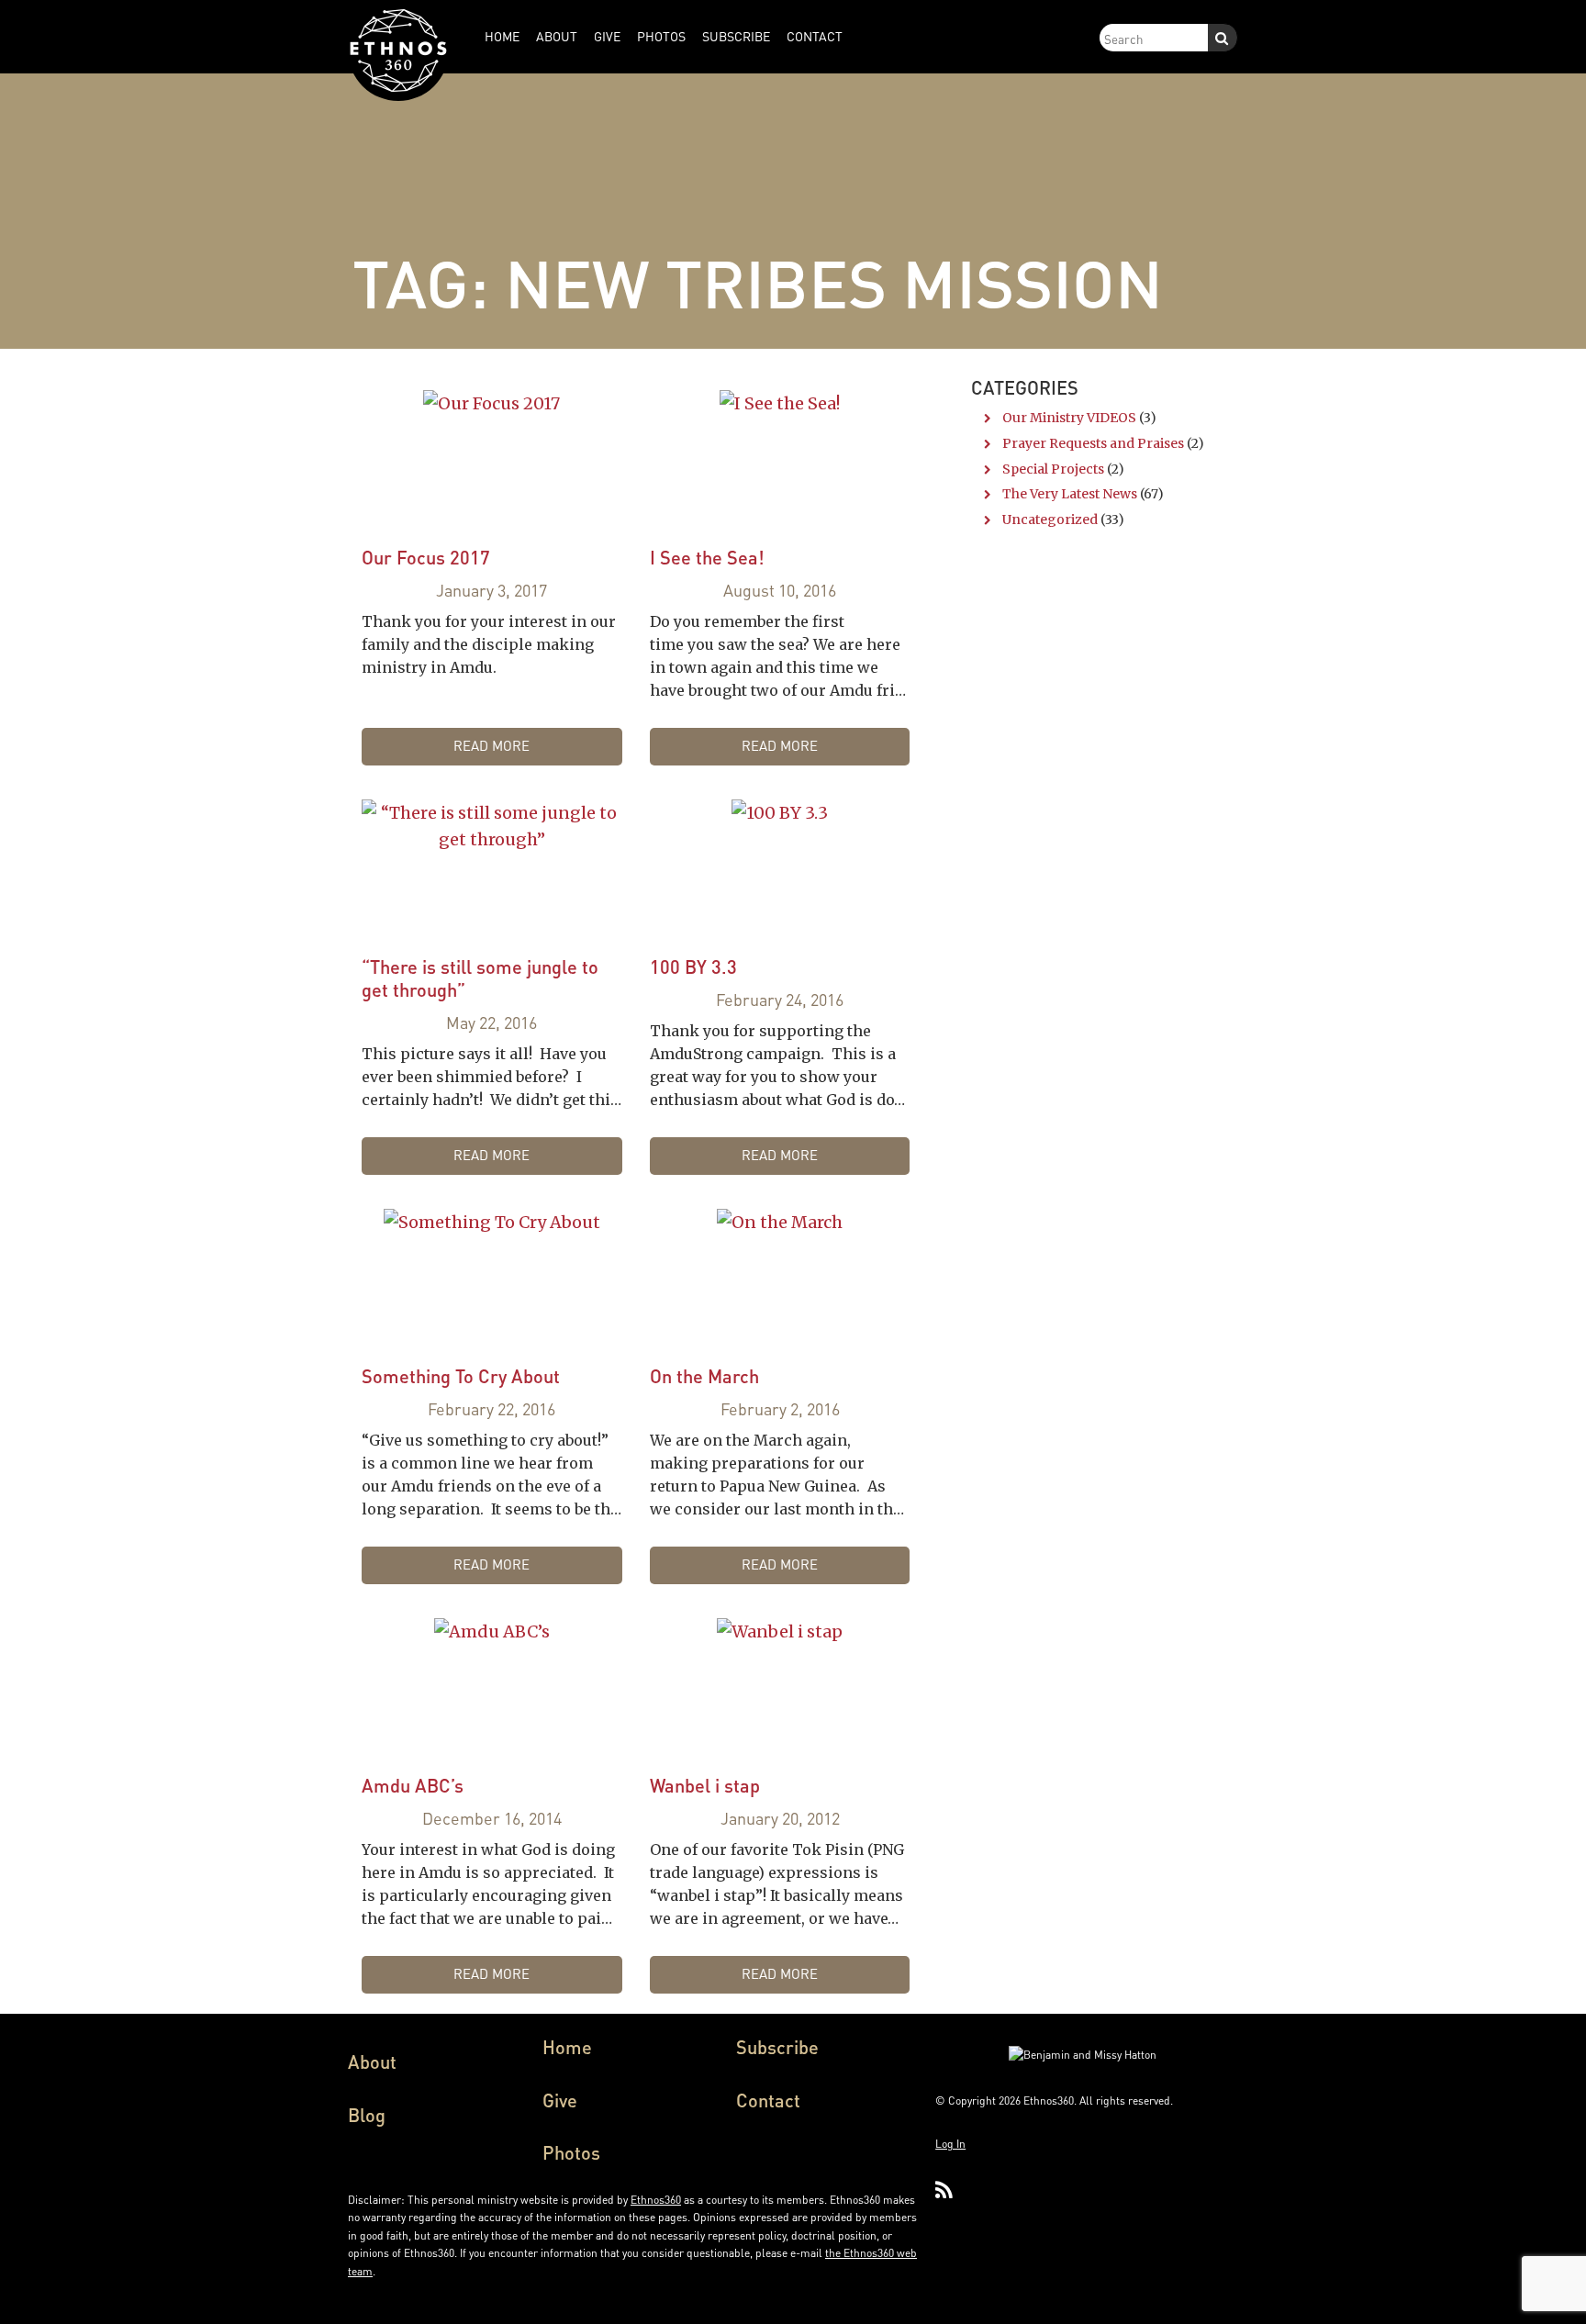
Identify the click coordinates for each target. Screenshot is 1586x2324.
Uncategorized (1050, 520)
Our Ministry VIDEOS (1069, 418)
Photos (571, 2152)
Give (560, 2100)
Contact (768, 2100)
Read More (491, 745)
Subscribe (777, 2047)
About (372, 2061)
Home (567, 2047)
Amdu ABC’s (413, 1785)
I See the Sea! (707, 557)
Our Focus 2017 (426, 557)
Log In (950, 2144)
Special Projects (1053, 469)
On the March (704, 1376)
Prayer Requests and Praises (1093, 443)
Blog (367, 2115)
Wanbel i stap (705, 1785)
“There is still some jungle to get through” (480, 978)
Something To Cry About (461, 1376)
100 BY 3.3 (693, 966)
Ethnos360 (656, 2200)
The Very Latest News (1070, 494)
